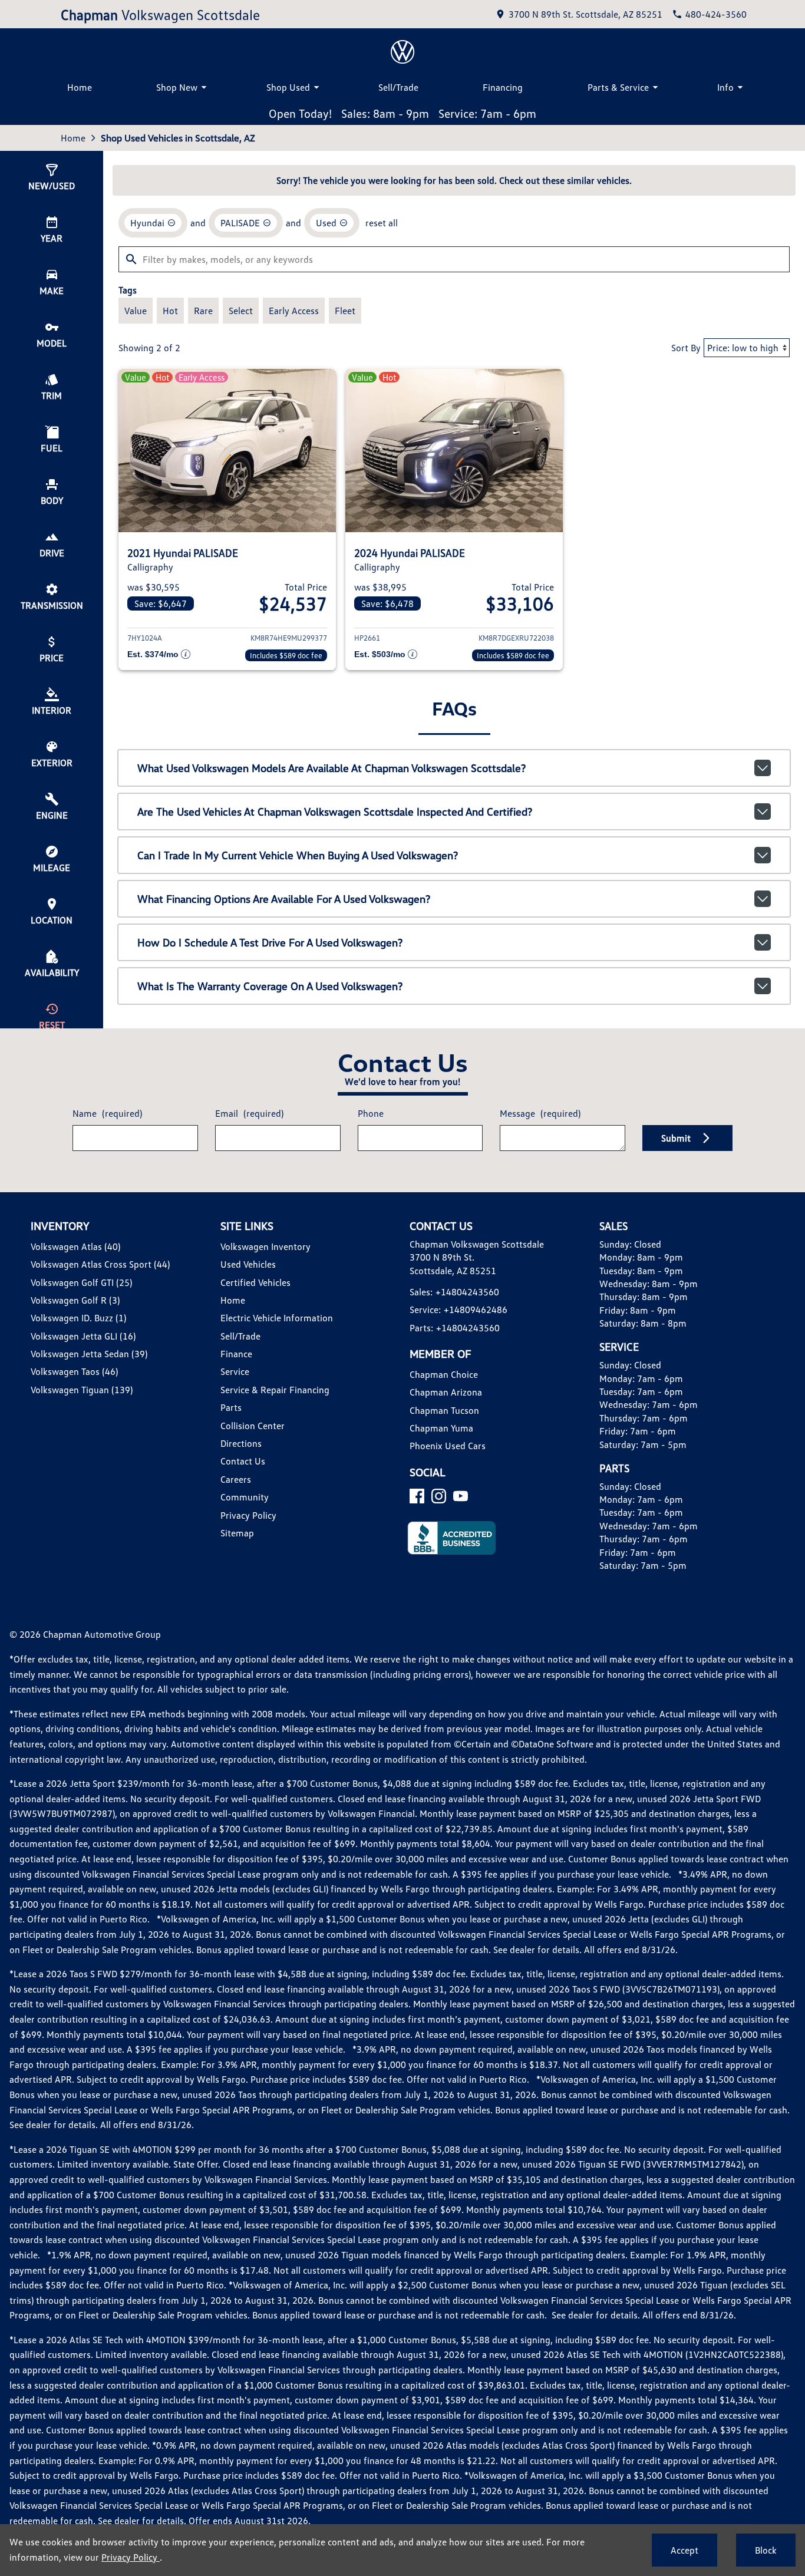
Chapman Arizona (446, 1392)
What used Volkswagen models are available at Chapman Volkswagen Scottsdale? (331, 768)
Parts (231, 1407)
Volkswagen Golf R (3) (75, 1300)
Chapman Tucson (444, 1410)
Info (725, 87)
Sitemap (237, 1533)
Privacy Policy (248, 1515)
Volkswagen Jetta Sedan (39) (89, 1354)
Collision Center (253, 1426)
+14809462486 (476, 1310)
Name (107, 1113)
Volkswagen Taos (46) (74, 1371)
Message (540, 1113)
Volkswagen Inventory (265, 1246)
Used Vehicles (248, 1264)
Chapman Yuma (441, 1428)
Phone (371, 1113)
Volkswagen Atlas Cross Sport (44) (100, 1264)
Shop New (177, 87)
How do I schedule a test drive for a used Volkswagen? (270, 942)
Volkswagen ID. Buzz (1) (78, 1318)
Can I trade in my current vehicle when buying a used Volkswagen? (298, 855)
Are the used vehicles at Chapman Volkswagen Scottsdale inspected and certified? (335, 812)
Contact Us (243, 1461)
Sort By (686, 348)
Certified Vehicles (255, 1282)
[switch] (136, 311)
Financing (503, 87)
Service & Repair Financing (275, 1390)
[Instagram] (439, 1496)
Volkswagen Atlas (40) (75, 1246)
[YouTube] (461, 1496)
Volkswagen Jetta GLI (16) (83, 1336)
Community (245, 1497)
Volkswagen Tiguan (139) (82, 1390)
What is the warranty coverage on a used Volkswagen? (270, 986)
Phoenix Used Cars (448, 1446)
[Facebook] (417, 1496)
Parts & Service (618, 87)
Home (80, 87)
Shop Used (288, 87)
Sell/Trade (398, 87)
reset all (382, 223)
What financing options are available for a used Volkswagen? (284, 899)
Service (235, 1371)
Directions (241, 1443)
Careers (236, 1479)
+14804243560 (467, 1292)
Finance (236, 1354)
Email (249, 1113)
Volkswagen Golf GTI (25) (81, 1282)
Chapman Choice (444, 1374)
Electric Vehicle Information (277, 1318)
